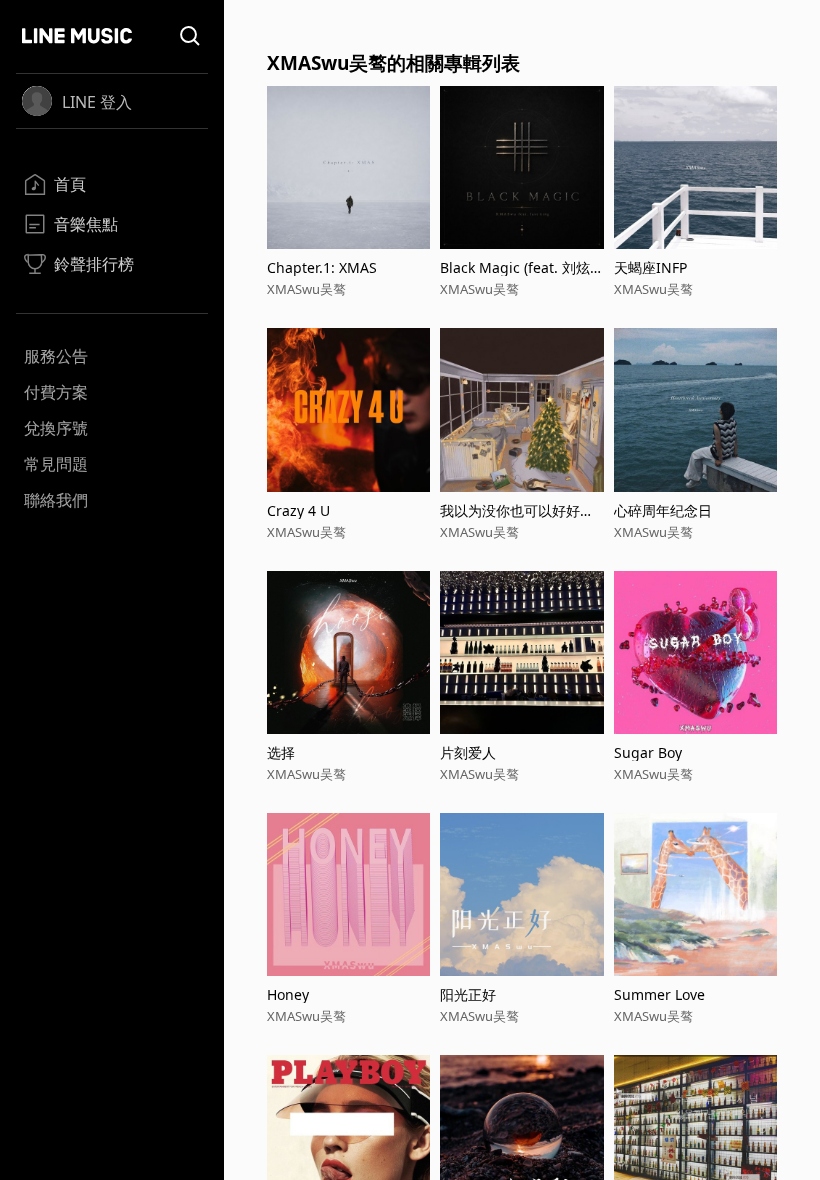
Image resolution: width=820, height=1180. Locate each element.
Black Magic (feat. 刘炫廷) (515, 267)
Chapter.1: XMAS (322, 267)
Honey (288, 994)
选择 (281, 752)
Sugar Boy (648, 752)
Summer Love (659, 994)
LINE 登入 (97, 102)
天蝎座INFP (650, 267)
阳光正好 (468, 994)
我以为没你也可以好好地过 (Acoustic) (517, 510)
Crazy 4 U (298, 510)
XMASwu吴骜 (306, 289)
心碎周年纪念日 (663, 510)
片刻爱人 (468, 752)
